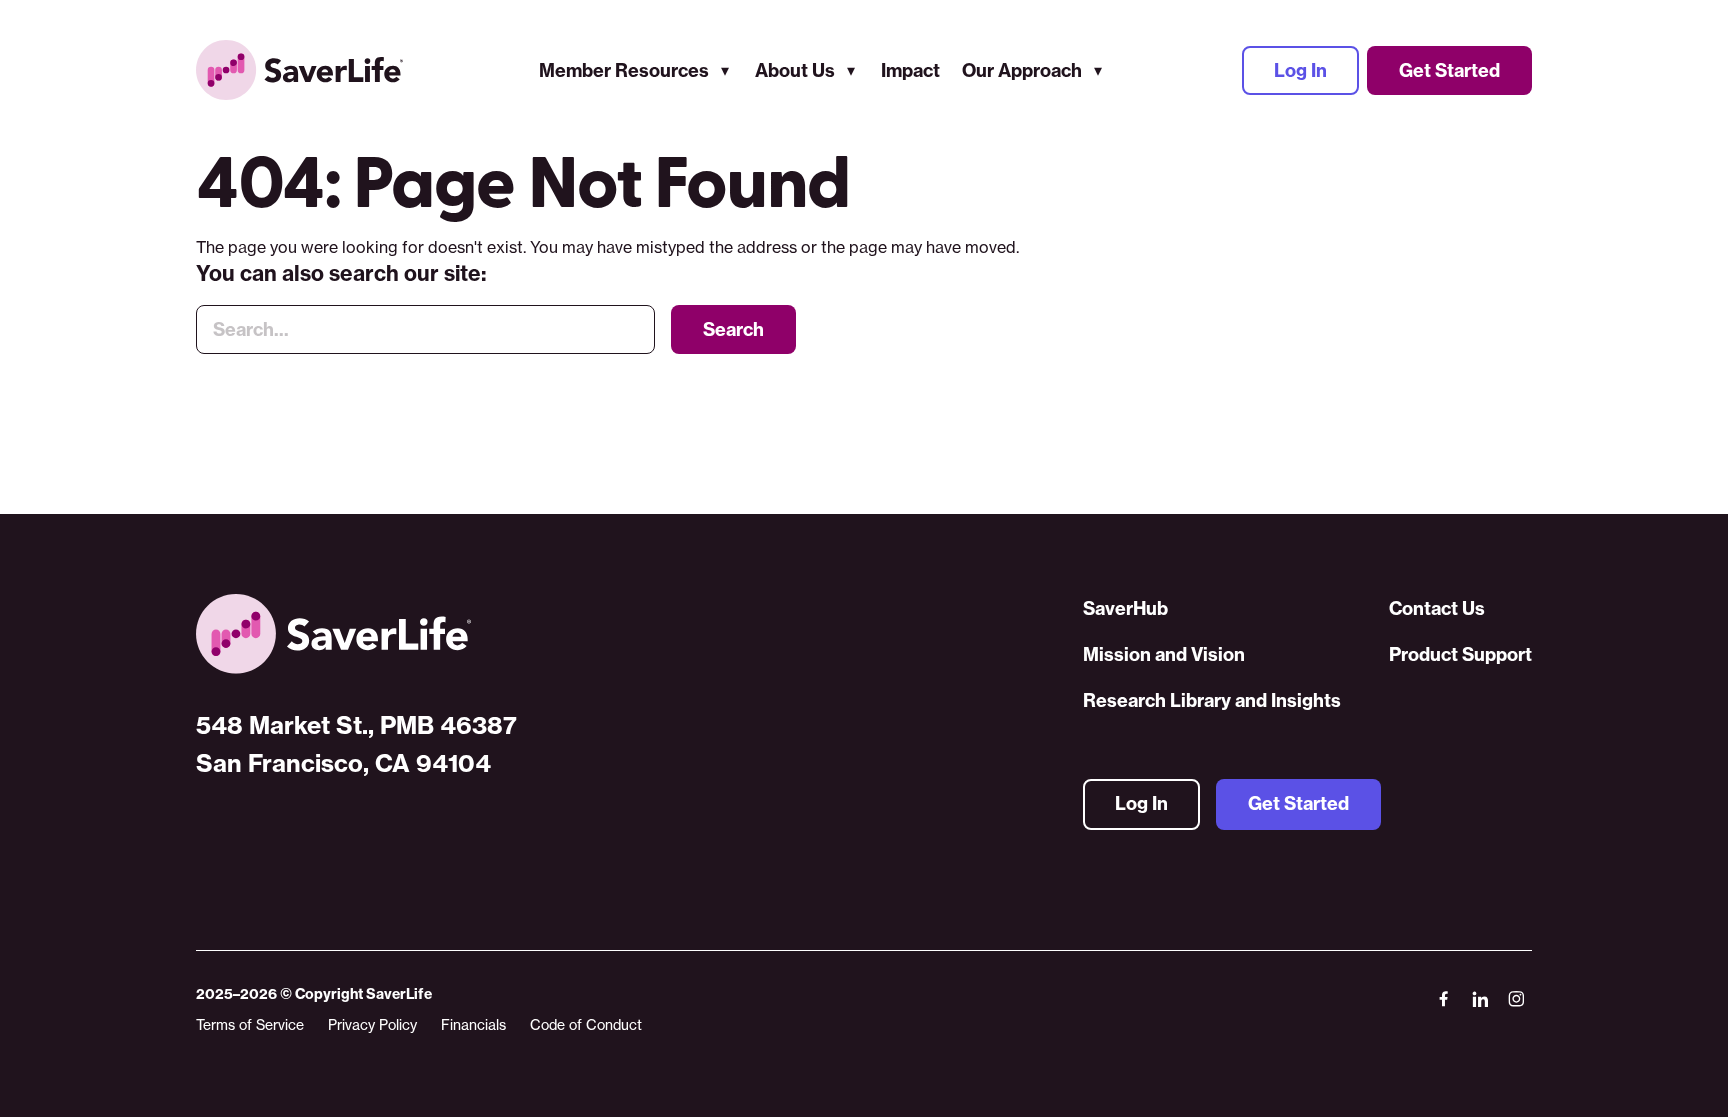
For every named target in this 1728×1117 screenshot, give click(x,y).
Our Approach (1022, 70)
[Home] (356, 634)
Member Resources (624, 70)
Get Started (1449, 70)
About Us (795, 70)
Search (733, 329)
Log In (1300, 70)
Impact (910, 70)
